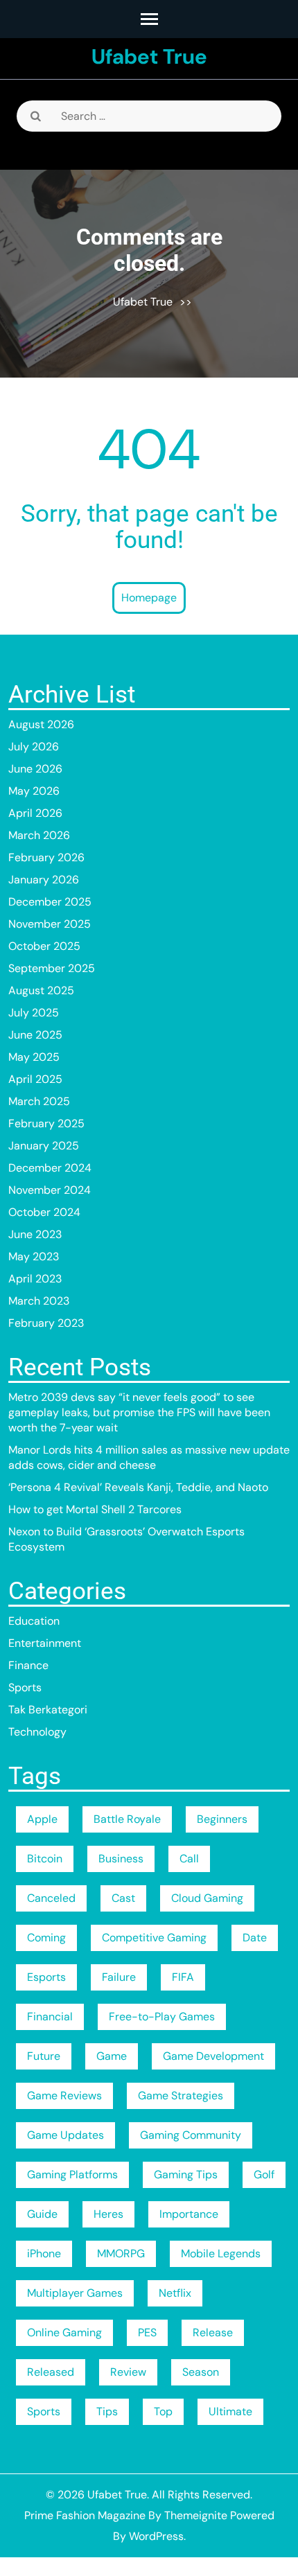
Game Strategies (181, 2096)
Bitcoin (45, 1859)
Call (189, 1859)
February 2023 (46, 1323)
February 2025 (46, 1123)
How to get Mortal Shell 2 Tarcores (95, 1509)
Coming (46, 1938)
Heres (108, 2214)
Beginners (222, 1819)
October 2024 (44, 1212)
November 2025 (50, 924)
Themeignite (196, 2515)
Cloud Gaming (207, 1898)
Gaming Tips (186, 2174)
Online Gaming (64, 2332)
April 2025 (35, 1079)
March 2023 (39, 1301)
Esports (46, 1977)
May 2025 (34, 1057)
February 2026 (46, 857)
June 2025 (35, 1035)
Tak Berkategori (48, 1710)
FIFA (183, 1977)
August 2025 (41, 990)
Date (255, 1938)
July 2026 (34, 747)
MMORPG (121, 2253)
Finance (28, 1665)
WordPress (156, 2536)
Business (121, 1859)
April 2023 (35, 1279)
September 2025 (52, 968)
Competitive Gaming (154, 1938)
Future (44, 2056)
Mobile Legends (221, 2253)
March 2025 (39, 1101)
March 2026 (39, 835)
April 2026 (35, 813)
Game (112, 2056)
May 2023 (34, 1256)
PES (147, 2332)
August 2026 (41, 724)
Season (201, 2372)
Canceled (51, 1898)
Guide (42, 2214)
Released (51, 2372)
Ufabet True (149, 56)
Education (34, 1621)
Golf (264, 2174)
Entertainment (45, 1643)
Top (163, 2411)
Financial (50, 2017)
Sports (25, 1687)
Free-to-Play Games (162, 2017)
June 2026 (35, 769)
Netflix (175, 2293)
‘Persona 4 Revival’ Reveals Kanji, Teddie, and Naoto (138, 1487)
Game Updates (65, 2135)
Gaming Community (191, 2135)
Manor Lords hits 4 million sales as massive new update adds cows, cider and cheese (149, 1457)
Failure (119, 1977)
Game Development (213, 2056)
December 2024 (50, 1168)
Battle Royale (127, 1819)
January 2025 (44, 1146)
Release (213, 2332)
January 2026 (44, 880)
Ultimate (230, 2411)
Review (128, 2372)
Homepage (149, 598)
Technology (37, 1732)
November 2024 (50, 1190)
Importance (189, 2214)
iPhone (44, 2253)
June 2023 (35, 1234)
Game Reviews (64, 2096)
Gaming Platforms (72, 2174)
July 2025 (34, 1013)
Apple (42, 1819)
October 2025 (44, 946)
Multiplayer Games (75, 2293)
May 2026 (34, 791)
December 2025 (50, 902)
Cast (123, 1898)
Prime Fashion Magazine (85, 2515)
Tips (107, 2411)
